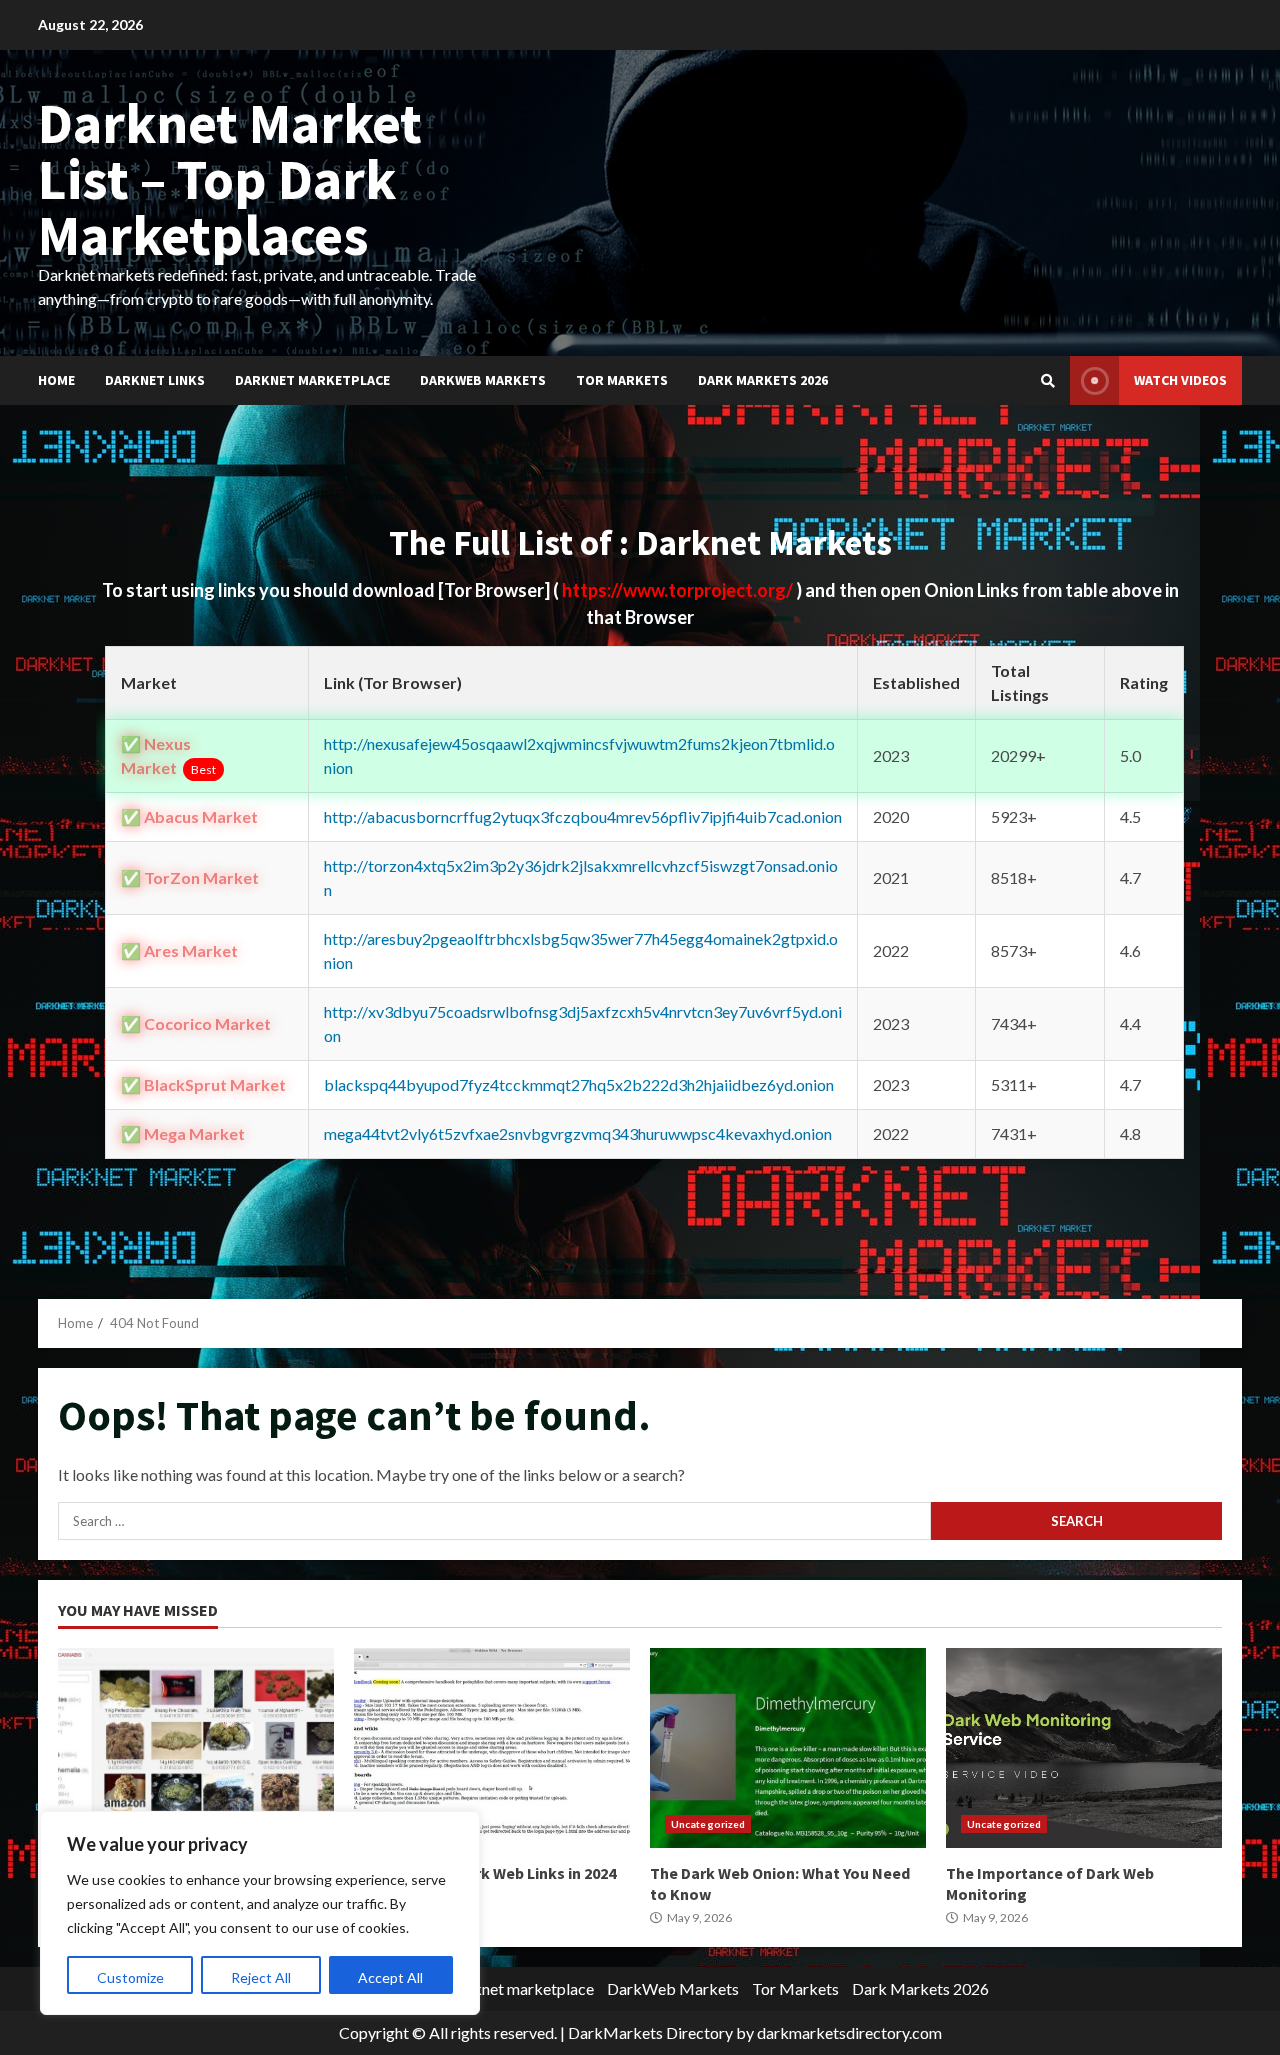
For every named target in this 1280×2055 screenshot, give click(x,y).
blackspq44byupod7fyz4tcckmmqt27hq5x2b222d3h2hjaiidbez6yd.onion (579, 1084)
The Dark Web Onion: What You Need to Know (788, 1748)
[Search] (1048, 381)
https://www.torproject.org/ (679, 590)
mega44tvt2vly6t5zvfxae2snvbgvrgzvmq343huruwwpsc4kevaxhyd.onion (578, 1133)
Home (56, 380)
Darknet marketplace (312, 380)
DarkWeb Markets (483, 380)
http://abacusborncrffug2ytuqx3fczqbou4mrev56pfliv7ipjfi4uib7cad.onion (583, 816)
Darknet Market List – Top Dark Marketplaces (230, 179)
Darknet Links (155, 380)
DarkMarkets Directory (650, 2032)
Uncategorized (708, 1824)
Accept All (390, 1977)
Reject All (261, 1977)
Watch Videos (1180, 380)
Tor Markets (622, 380)
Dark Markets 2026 (763, 380)
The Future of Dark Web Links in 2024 (492, 1748)
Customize (130, 1977)
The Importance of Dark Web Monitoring (1084, 1748)
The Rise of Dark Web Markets (196, 1748)
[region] (260, 1913)
